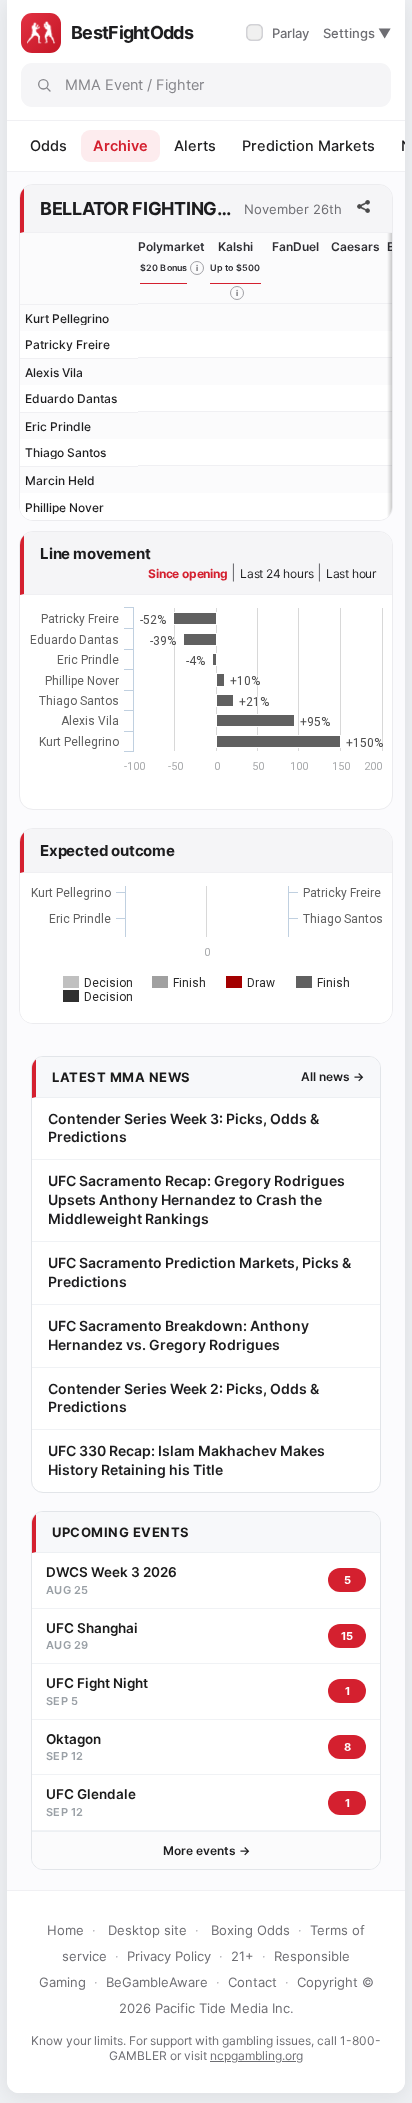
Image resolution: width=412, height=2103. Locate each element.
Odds (48, 146)
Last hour (351, 573)
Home (65, 1930)
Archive (120, 146)
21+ (242, 1956)
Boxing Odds (250, 1930)
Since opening (187, 573)
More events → (206, 1850)
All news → (332, 1076)
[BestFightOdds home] (41, 33)
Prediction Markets (308, 146)
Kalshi (235, 246)
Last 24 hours (276, 573)
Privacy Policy (169, 1956)
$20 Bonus (164, 267)
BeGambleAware (157, 1982)
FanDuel (295, 246)
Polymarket (171, 246)
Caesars (355, 246)
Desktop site (147, 1930)
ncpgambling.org (256, 2055)
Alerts (195, 146)
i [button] (197, 268)
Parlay (279, 33)
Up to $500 (235, 267)
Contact (252, 1982)
